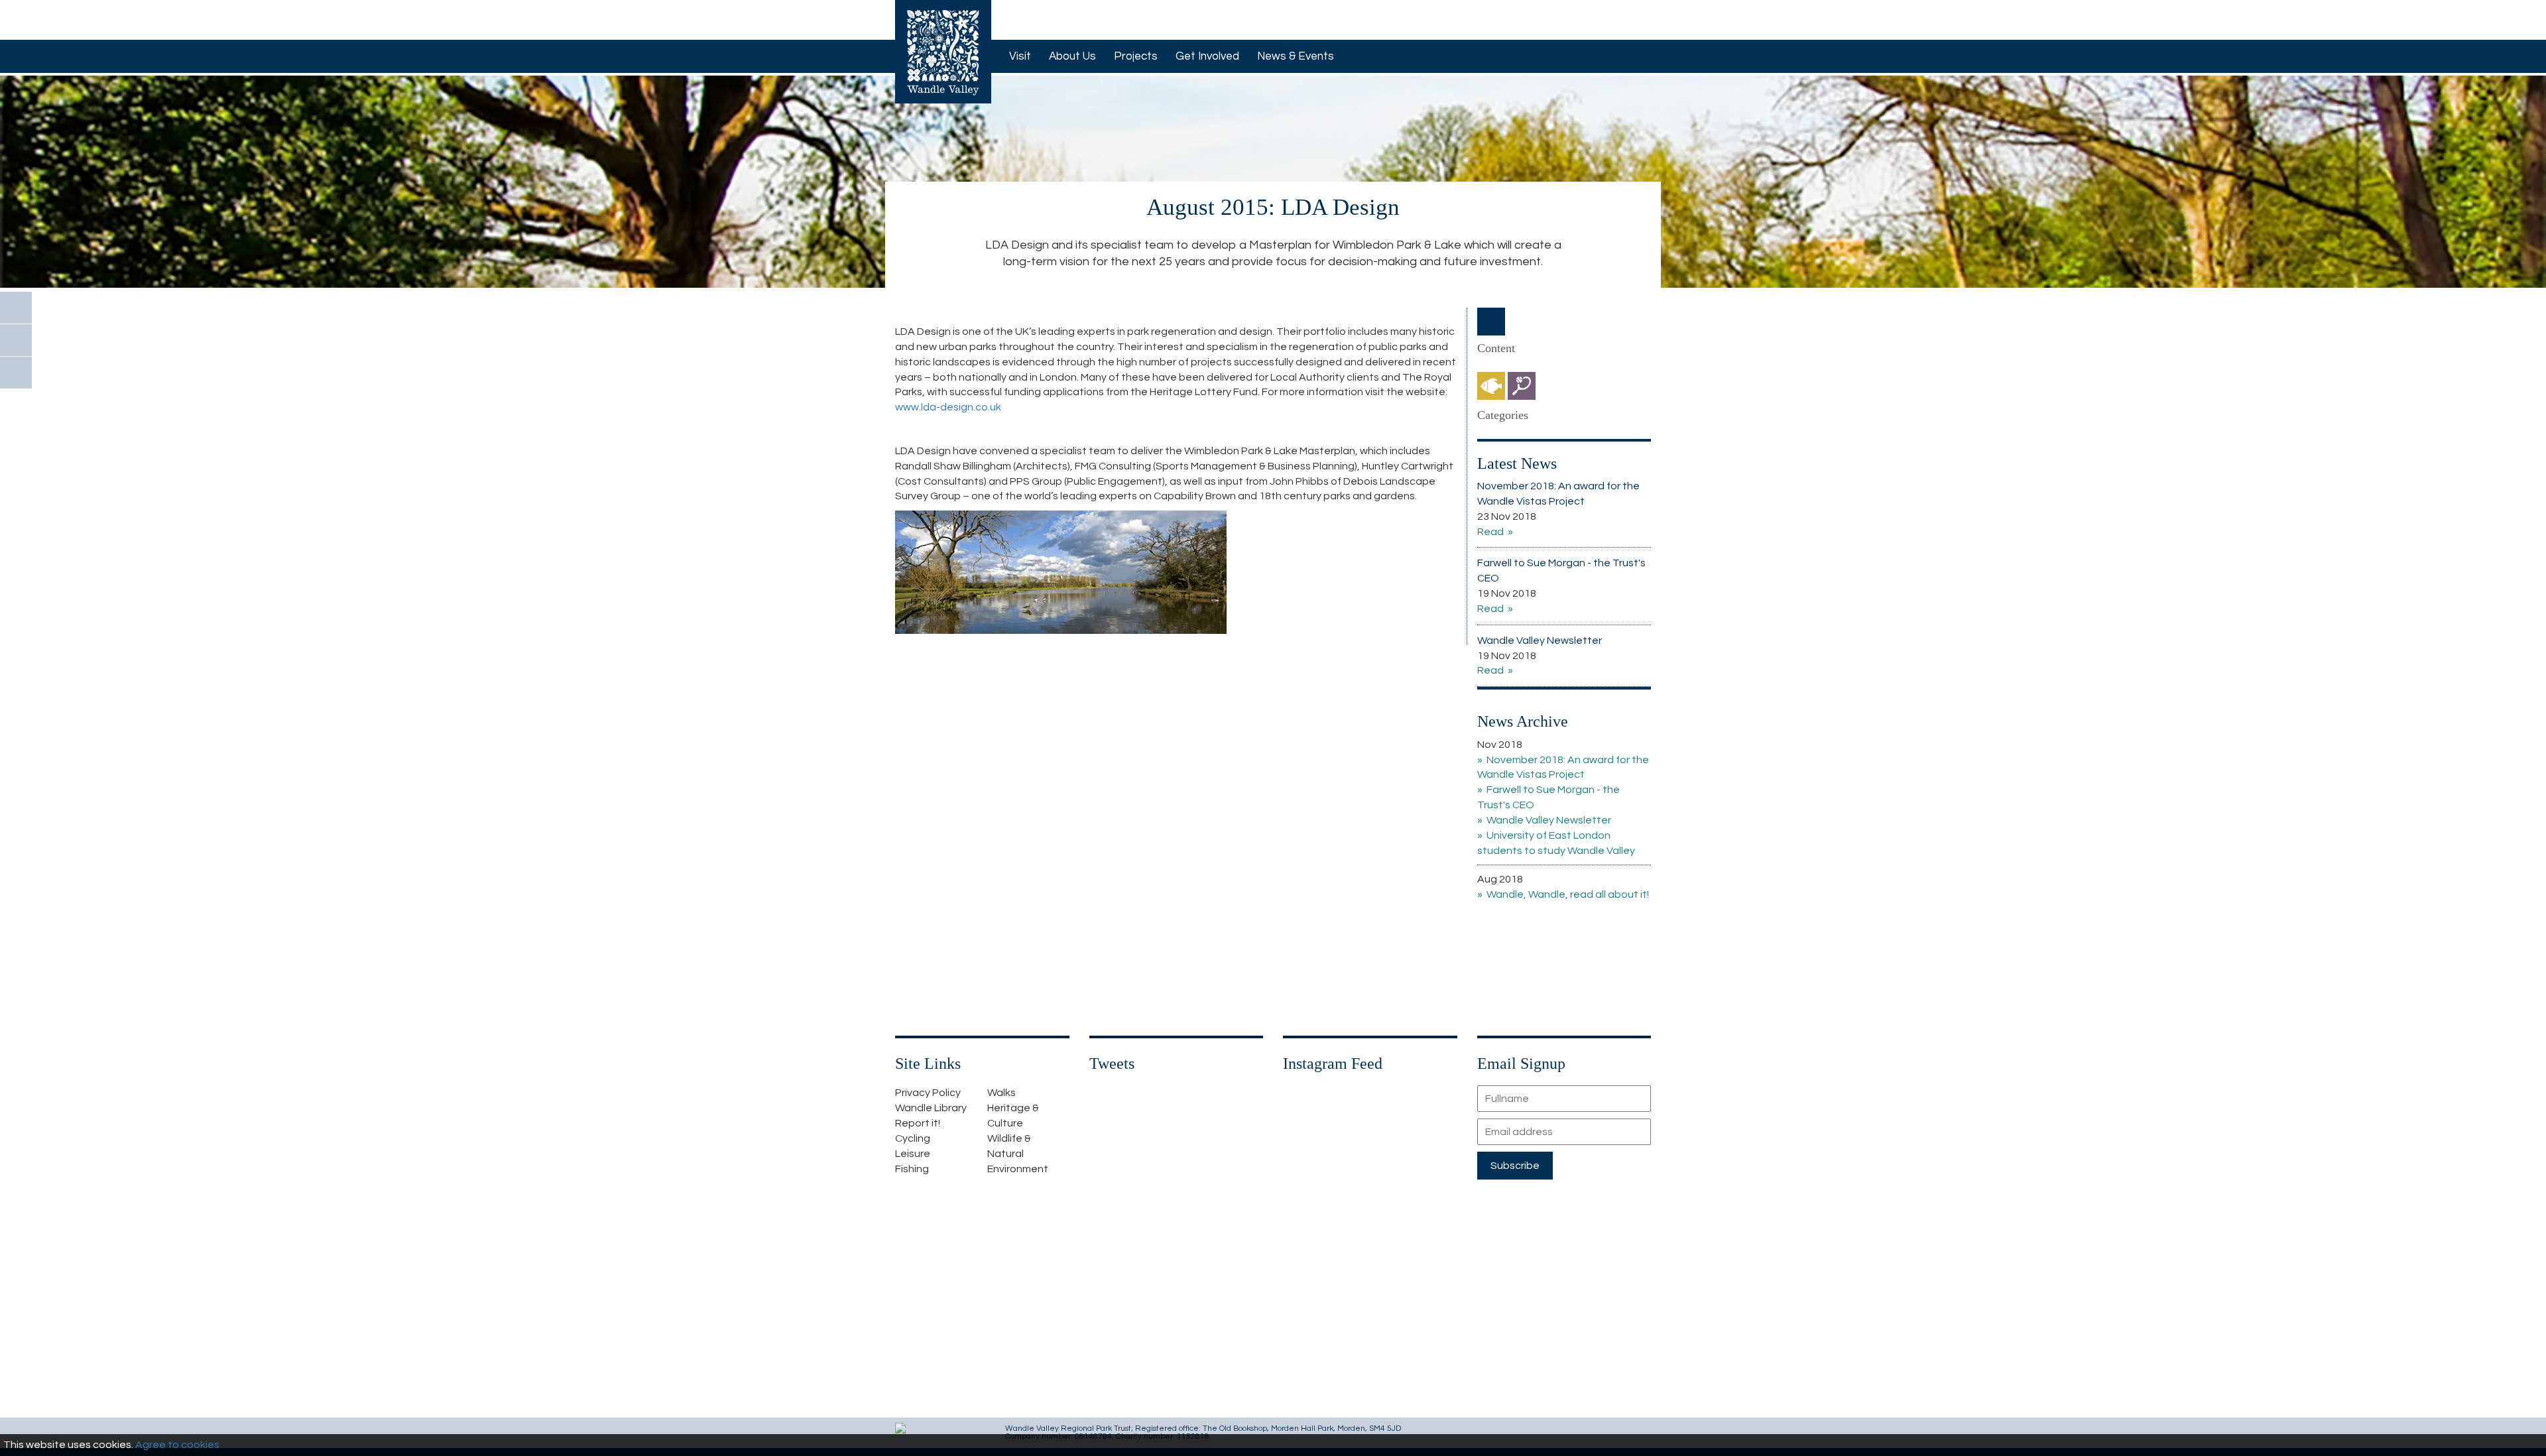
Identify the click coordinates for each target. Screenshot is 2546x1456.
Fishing (912, 1169)
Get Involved (1207, 56)
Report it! (918, 1123)
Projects (1136, 56)
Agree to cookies (177, 1445)
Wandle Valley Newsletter (1540, 640)
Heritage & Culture (1013, 1116)
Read (1490, 532)
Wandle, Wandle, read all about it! (1568, 894)
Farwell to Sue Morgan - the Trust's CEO (1561, 571)
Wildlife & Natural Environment (1018, 1154)
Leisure (913, 1154)
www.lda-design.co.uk (948, 407)
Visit (1020, 56)
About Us (1072, 56)
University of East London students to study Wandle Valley (1556, 843)
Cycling (913, 1138)
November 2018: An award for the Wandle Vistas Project (1558, 494)
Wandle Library (931, 1108)
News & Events (1296, 56)
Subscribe (1515, 1166)
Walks (1001, 1093)
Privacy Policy (928, 1093)
